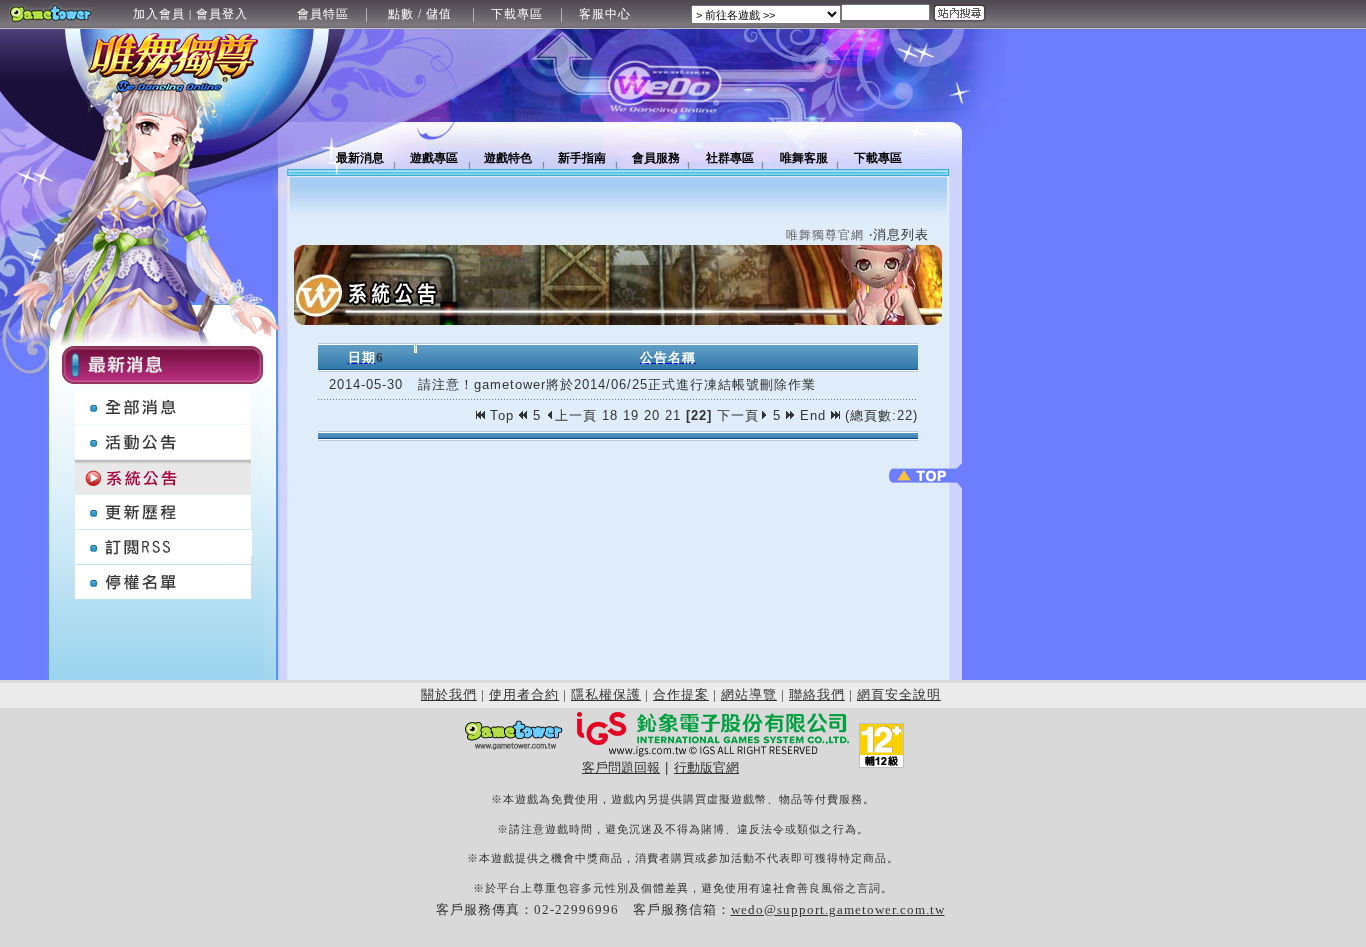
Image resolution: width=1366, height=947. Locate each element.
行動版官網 (706, 767)
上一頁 (576, 415)
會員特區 (323, 14)
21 (673, 415)
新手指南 (582, 158)
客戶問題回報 (621, 767)
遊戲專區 (434, 158)
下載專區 (517, 14)
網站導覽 (749, 694)
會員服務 (656, 158)
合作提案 (681, 694)
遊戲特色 (508, 158)
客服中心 (605, 14)
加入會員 (159, 14)
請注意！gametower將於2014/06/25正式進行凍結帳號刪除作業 (617, 384)
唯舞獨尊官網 (825, 235)
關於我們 (449, 694)
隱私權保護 (606, 694)
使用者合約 (524, 694)
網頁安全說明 (899, 694)
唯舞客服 (804, 158)
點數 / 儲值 (420, 14)
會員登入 (222, 14)
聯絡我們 (817, 694)
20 (652, 415)
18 (610, 415)
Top (502, 415)
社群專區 (730, 158)
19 (631, 415)
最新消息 (360, 158)
